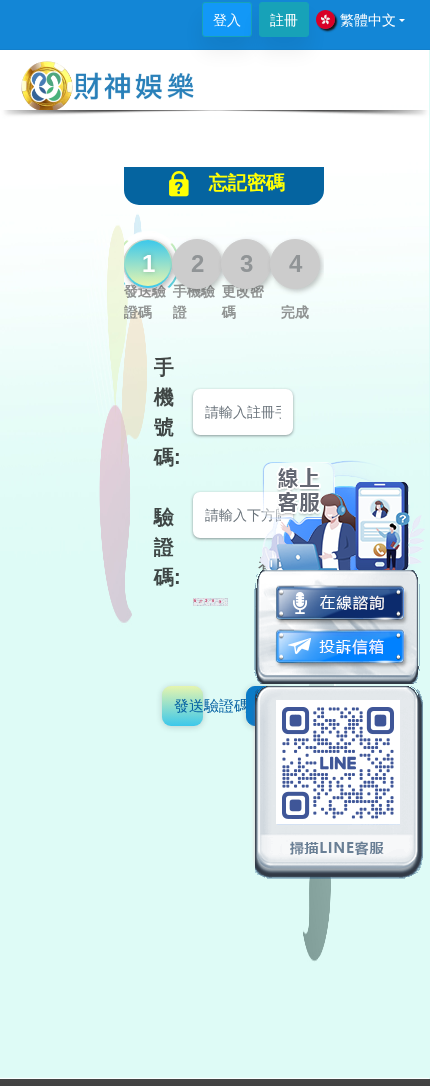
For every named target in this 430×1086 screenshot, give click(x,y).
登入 (227, 20)
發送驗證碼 (188, 705)
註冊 (284, 20)
